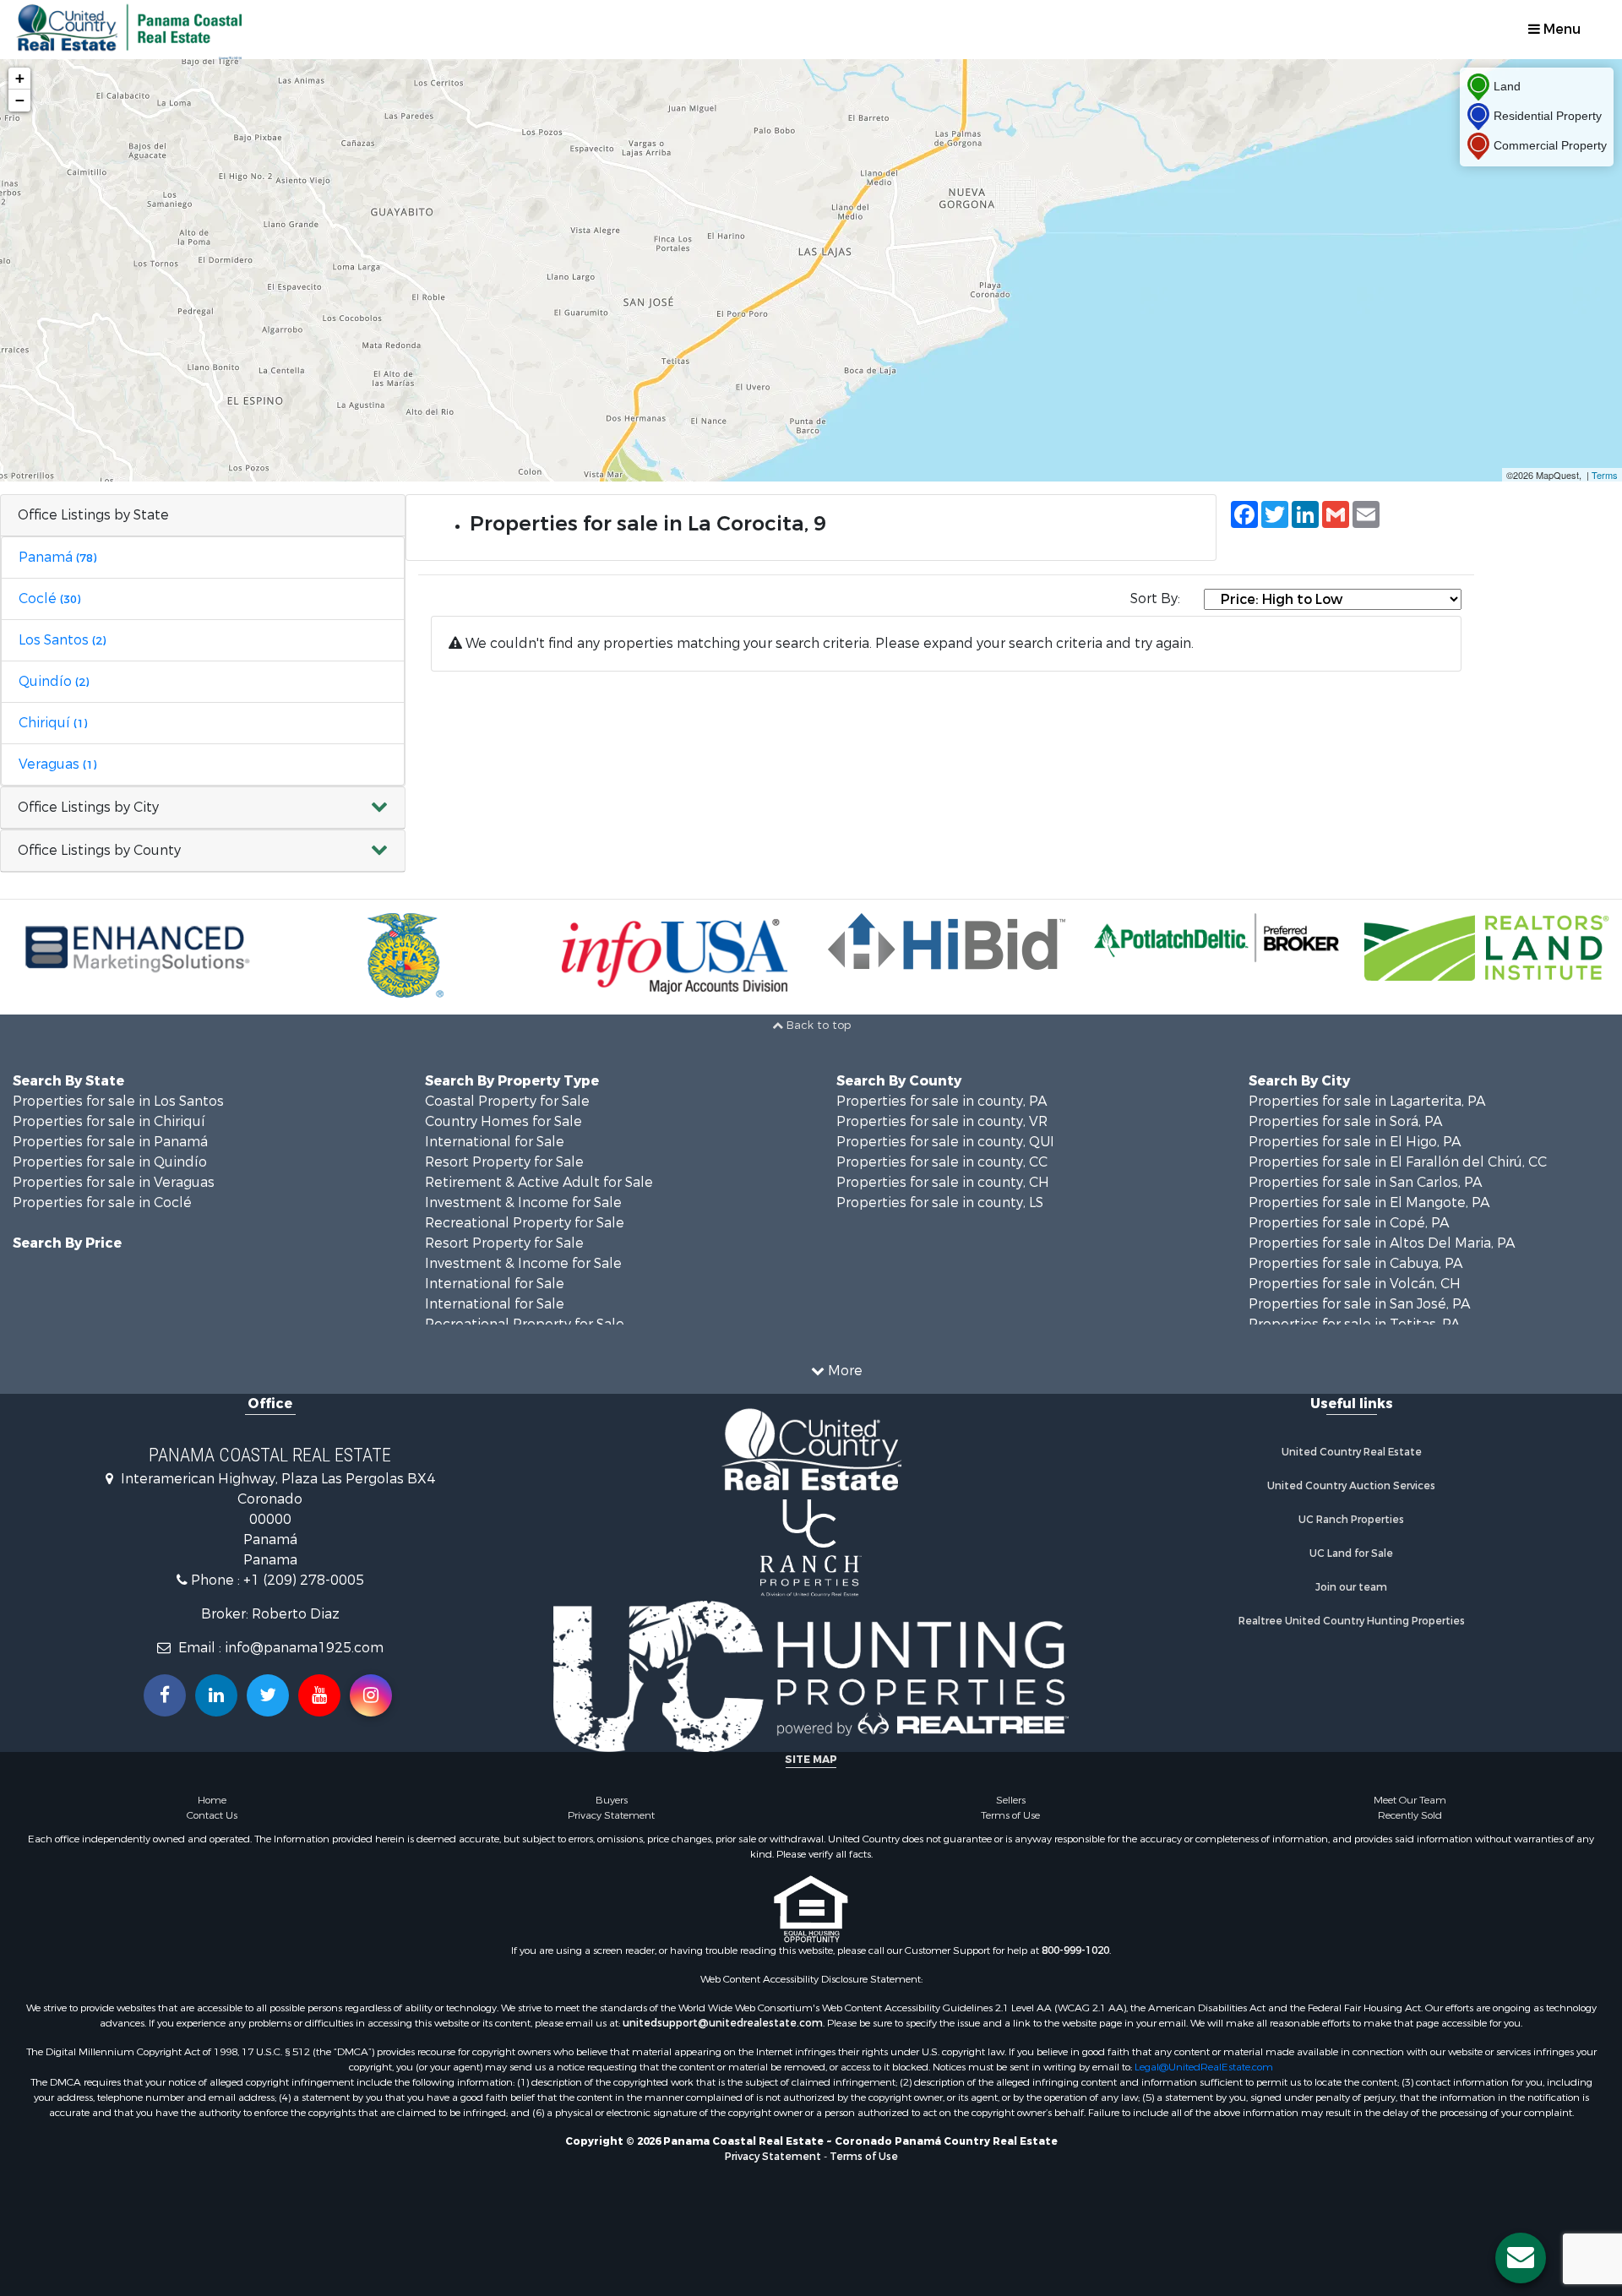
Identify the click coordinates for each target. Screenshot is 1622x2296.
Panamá (57, 557)
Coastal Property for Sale (507, 1101)
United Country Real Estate (1352, 1452)
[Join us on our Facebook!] (165, 1695)
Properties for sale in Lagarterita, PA (1367, 1101)
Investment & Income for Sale (523, 1202)
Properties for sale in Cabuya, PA (1355, 1263)
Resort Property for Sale (504, 1162)
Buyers (612, 1800)
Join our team (1351, 1587)
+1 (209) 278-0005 (304, 1580)
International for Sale (495, 1142)
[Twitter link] (268, 1695)
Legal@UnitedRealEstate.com (1204, 2067)
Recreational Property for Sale (525, 1223)
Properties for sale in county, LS (940, 1202)
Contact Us (212, 1815)
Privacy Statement (611, 1815)
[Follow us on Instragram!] (371, 1695)
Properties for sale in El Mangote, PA (1369, 1202)
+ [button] (20, 78)
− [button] (20, 100)
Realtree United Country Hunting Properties (1352, 1621)
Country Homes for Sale (503, 1121)
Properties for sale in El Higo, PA (1355, 1142)
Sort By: (1155, 598)
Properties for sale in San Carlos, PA (1365, 1182)
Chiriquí (53, 723)
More (844, 1371)
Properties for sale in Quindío (110, 1162)
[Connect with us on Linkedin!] (216, 1695)
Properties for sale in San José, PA (1359, 1304)
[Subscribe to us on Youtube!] (319, 1695)
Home (212, 1800)
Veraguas (57, 764)
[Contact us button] (1521, 2258)
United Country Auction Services (1351, 1486)
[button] (203, 808)
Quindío (54, 681)
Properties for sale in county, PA (942, 1101)
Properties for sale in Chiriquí (109, 1121)
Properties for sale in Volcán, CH (1355, 1284)
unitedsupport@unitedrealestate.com (723, 2023)
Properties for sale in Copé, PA (1349, 1223)
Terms (1605, 475)
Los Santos (62, 640)
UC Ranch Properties (1351, 1520)
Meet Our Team (1410, 1800)
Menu (1560, 29)
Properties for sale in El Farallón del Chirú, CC (1398, 1162)
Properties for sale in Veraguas (114, 1182)
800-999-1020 (1075, 1951)
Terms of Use (1010, 1815)
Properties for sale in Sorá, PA (1345, 1121)
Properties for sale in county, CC (942, 1162)
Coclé (49, 598)
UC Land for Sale (1351, 1553)
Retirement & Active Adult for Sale (539, 1182)
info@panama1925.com (304, 1648)
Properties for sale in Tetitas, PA (1354, 1324)
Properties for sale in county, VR (942, 1121)
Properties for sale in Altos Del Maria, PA (1382, 1243)
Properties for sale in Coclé (102, 1202)
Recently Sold (1410, 1815)
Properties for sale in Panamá (110, 1142)
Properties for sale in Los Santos (118, 1101)
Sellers (1011, 1800)
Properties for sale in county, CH (943, 1182)
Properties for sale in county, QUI (945, 1142)
